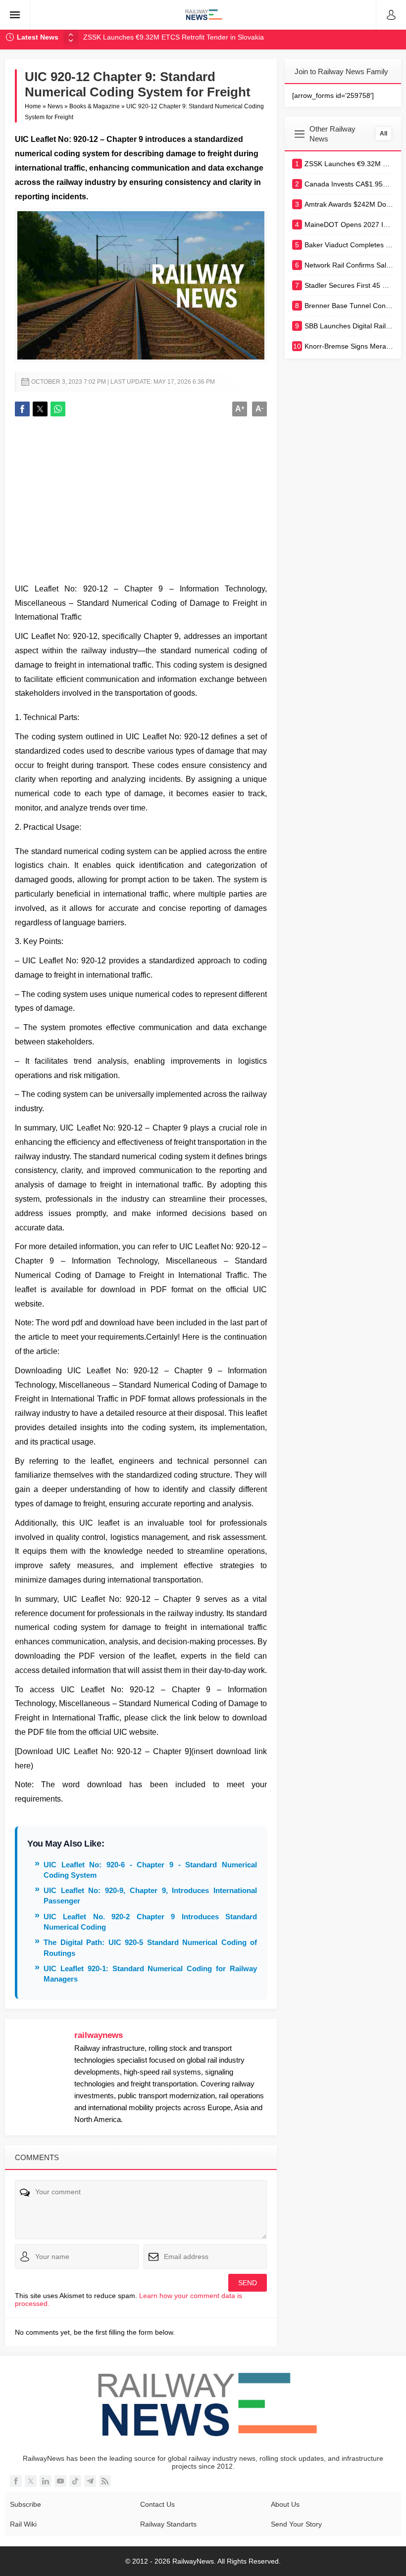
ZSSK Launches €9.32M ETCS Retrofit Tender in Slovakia (174, 37)
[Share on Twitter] (40, 409)
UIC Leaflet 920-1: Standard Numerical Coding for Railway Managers (150, 1974)
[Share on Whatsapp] (58, 409)
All (383, 134)
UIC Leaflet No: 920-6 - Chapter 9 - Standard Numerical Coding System (150, 1870)
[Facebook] (16, 2481)
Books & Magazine (95, 106)
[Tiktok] (75, 2481)
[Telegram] (90, 2481)
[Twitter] (31, 2481)
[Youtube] (60, 2481)
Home (33, 106)
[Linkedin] (46, 2481)
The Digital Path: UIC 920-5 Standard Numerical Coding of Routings (150, 1947)
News (55, 106)
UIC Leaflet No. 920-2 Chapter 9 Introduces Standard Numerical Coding (150, 1922)
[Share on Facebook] (22, 409)
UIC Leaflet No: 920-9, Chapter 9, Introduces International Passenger (150, 1896)
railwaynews (99, 2035)
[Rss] (105, 2481)
